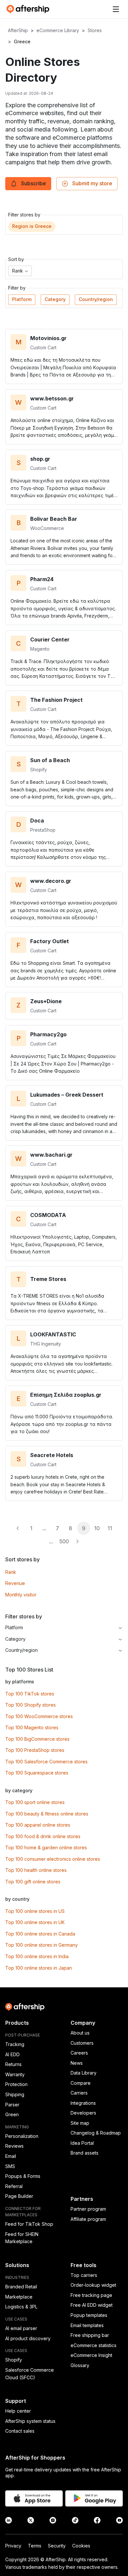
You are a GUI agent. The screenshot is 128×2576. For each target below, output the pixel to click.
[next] (77, 1541)
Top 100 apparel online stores (38, 1825)
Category (55, 299)
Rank (11, 1572)
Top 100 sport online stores (35, 1802)
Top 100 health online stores (36, 1870)
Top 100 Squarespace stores (37, 1773)
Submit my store (92, 183)
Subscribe (33, 183)
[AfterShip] (30, 9)
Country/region (96, 299)
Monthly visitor (21, 1595)
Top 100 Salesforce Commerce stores (46, 1762)
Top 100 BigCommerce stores (37, 1739)
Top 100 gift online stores (33, 1882)
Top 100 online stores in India (37, 1956)
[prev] (18, 1528)
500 (64, 1541)
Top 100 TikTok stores (30, 1694)
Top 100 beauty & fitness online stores (47, 1814)
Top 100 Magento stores (32, 1727)
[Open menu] (116, 9)
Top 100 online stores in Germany (42, 1945)
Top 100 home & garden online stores (46, 1847)
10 (97, 1528)
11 (110, 1528)
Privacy (13, 2546)
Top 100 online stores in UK (35, 1922)
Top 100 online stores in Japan (39, 1968)
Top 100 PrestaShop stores (35, 1750)
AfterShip (18, 30)
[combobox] (20, 271)
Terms (35, 2546)
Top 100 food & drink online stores (43, 1836)
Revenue (15, 1583)
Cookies (81, 2546)
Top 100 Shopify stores (31, 1705)
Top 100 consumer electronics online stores (53, 1859)
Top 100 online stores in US (35, 1911)
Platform (22, 299)
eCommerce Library (58, 30)
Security (57, 2546)
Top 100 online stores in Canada (40, 1934)
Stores (95, 30)
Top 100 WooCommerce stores (39, 1716)
